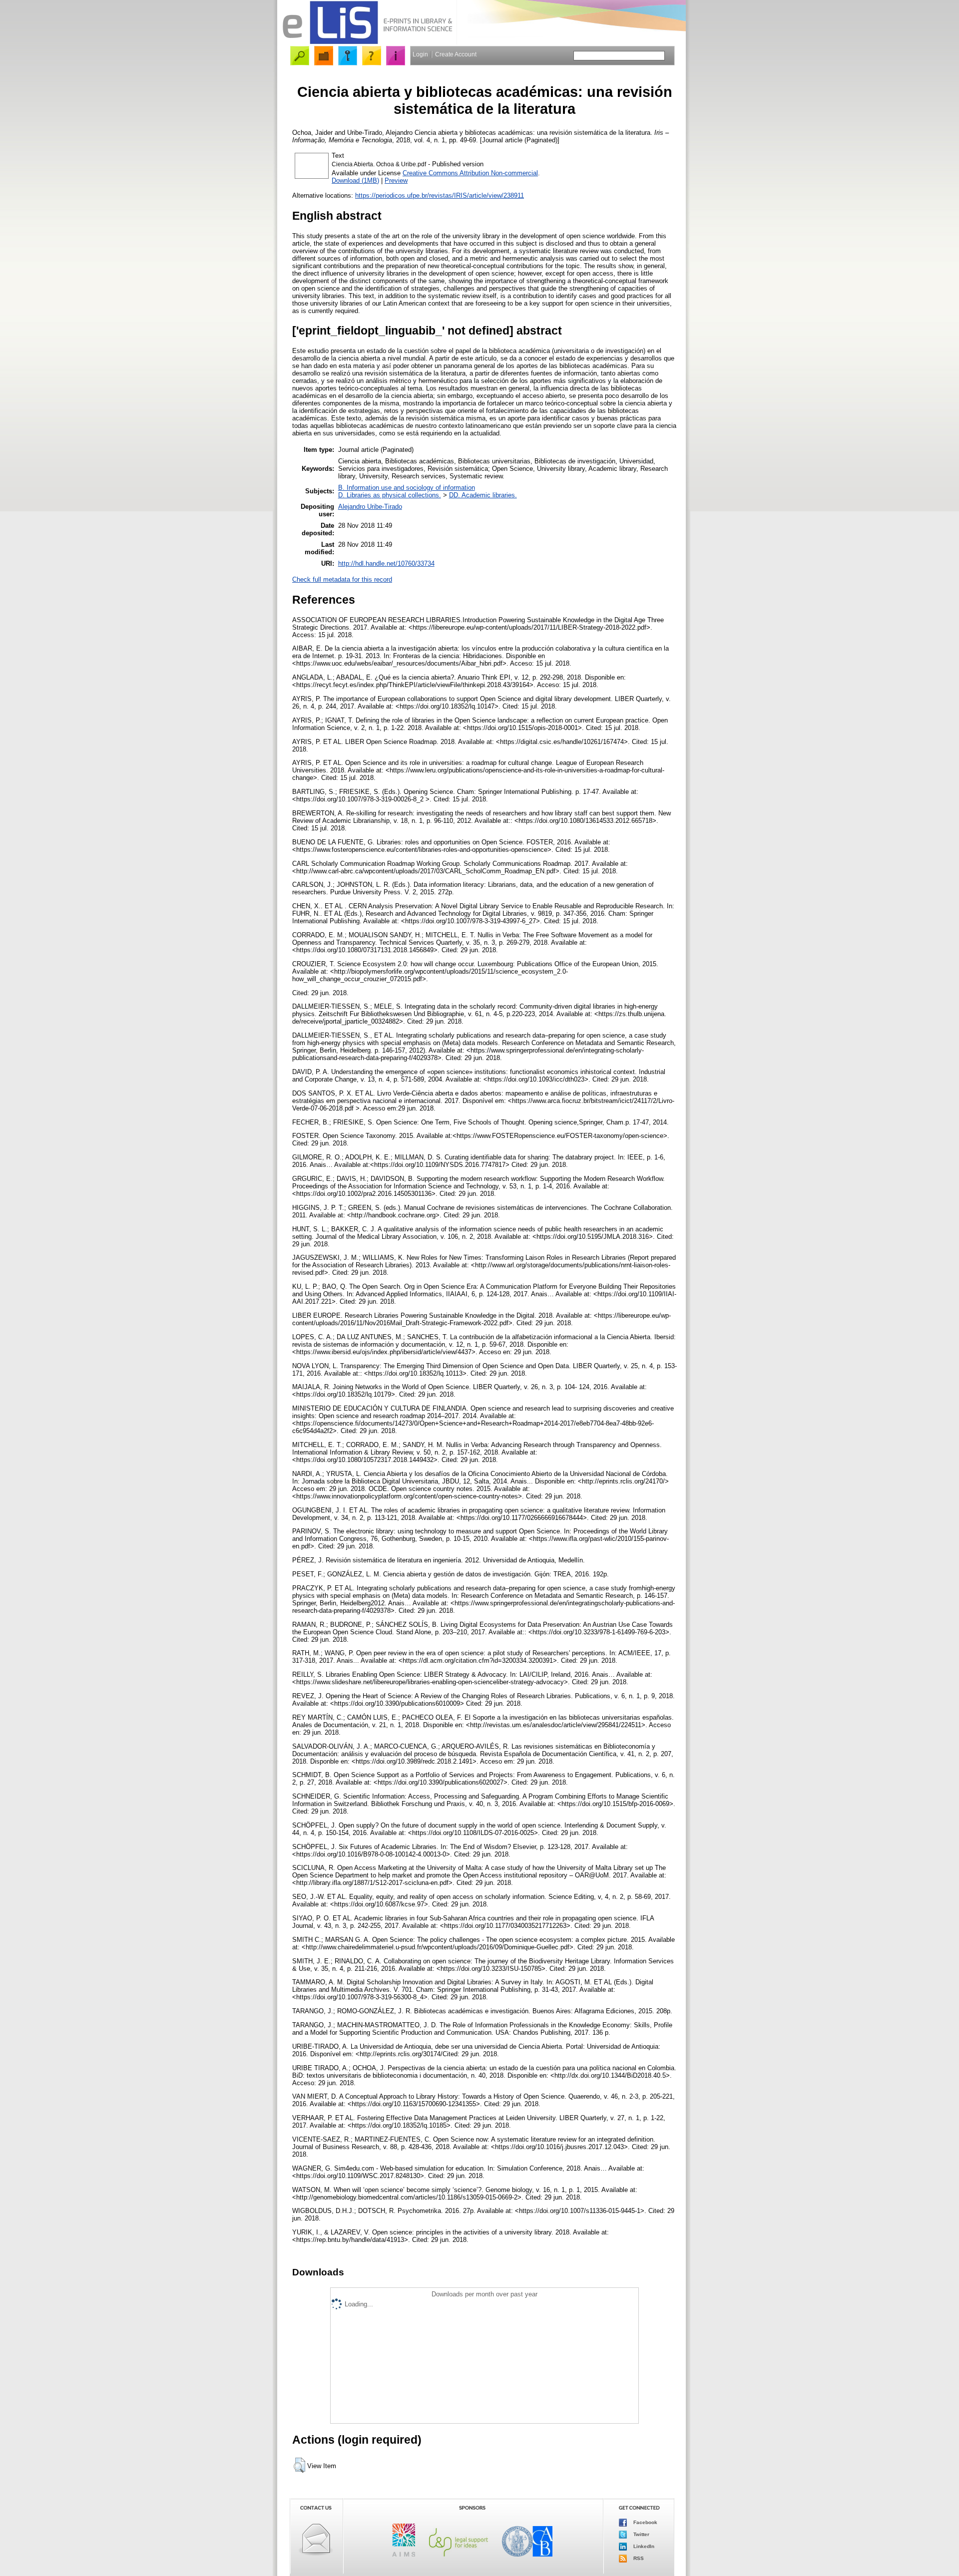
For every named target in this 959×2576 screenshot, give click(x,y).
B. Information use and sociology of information (407, 488)
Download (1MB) (355, 181)
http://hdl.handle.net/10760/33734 (386, 563)
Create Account (456, 54)
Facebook (645, 2522)
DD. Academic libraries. (483, 495)
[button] (299, 2465)
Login (420, 54)
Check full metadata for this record (342, 579)
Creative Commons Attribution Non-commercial (470, 173)
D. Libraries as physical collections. (390, 495)
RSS (638, 2558)
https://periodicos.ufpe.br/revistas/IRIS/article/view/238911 (440, 195)
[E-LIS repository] (367, 42)
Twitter (641, 2534)
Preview (396, 181)
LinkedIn (643, 2546)
